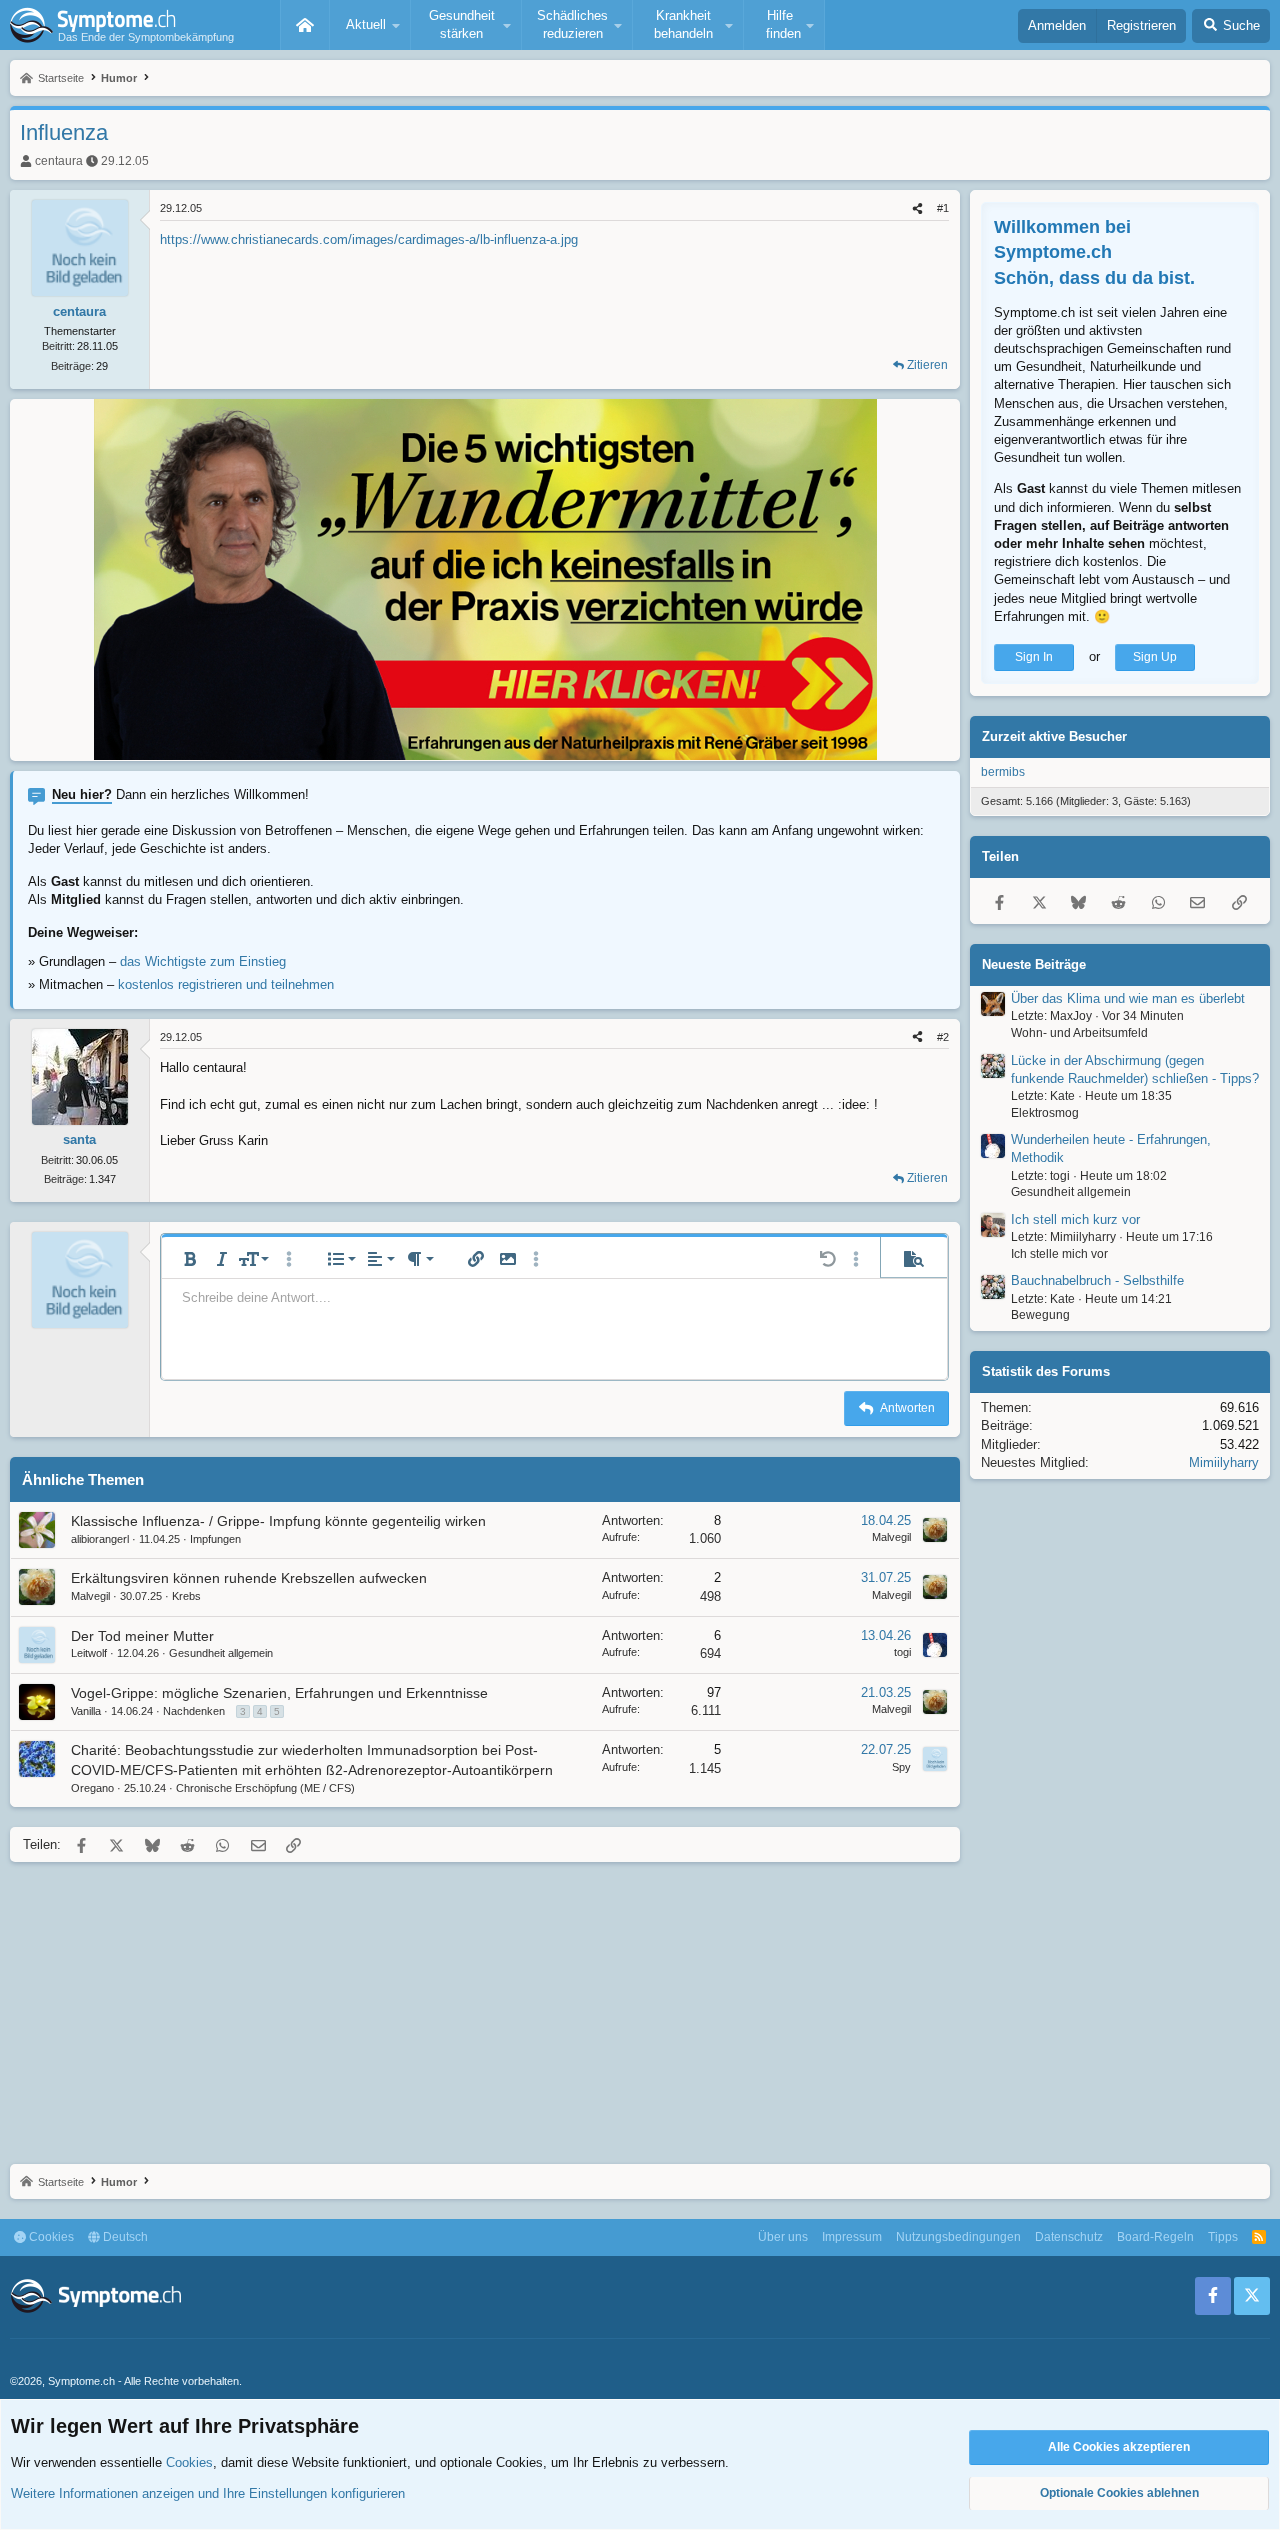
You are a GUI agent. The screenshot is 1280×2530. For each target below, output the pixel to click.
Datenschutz (1069, 2237)
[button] (370, 25)
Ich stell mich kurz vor (1075, 1219)
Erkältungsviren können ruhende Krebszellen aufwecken (249, 1578)
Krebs (186, 1596)
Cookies (50, 2237)
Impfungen (215, 1539)
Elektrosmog (1045, 1113)
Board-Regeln (1155, 2237)
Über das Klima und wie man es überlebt (1128, 998)
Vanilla (86, 1711)
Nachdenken (194, 1711)
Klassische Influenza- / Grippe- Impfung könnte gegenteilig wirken (278, 1521)
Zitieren (927, 365)
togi (902, 1652)
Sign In (1034, 657)
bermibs (1003, 772)
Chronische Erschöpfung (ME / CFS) (265, 1788)
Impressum (852, 2237)
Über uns (783, 2237)
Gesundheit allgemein (221, 1653)
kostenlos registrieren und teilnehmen (226, 984)
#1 (943, 208)
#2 (943, 1037)
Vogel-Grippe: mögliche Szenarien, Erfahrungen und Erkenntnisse (279, 1693)
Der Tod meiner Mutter (142, 1636)
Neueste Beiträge (1034, 964)
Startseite (305, 25)
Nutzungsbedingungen (958, 2237)
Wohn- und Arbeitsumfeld (1079, 1033)
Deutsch (124, 2237)
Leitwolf (89, 1653)
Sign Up (1155, 657)
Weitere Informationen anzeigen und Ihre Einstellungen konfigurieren (208, 2493)
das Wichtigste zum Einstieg (203, 961)
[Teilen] (917, 208)
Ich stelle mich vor (1059, 1254)
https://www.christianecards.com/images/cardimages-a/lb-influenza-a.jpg (369, 239)
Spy (901, 1767)
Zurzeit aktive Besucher (1054, 736)
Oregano (92, 1788)
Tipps (1223, 2237)
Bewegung (1040, 1315)
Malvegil (891, 1537)
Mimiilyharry (1224, 1462)
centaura (59, 161)
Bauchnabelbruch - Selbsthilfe (1097, 1280)
